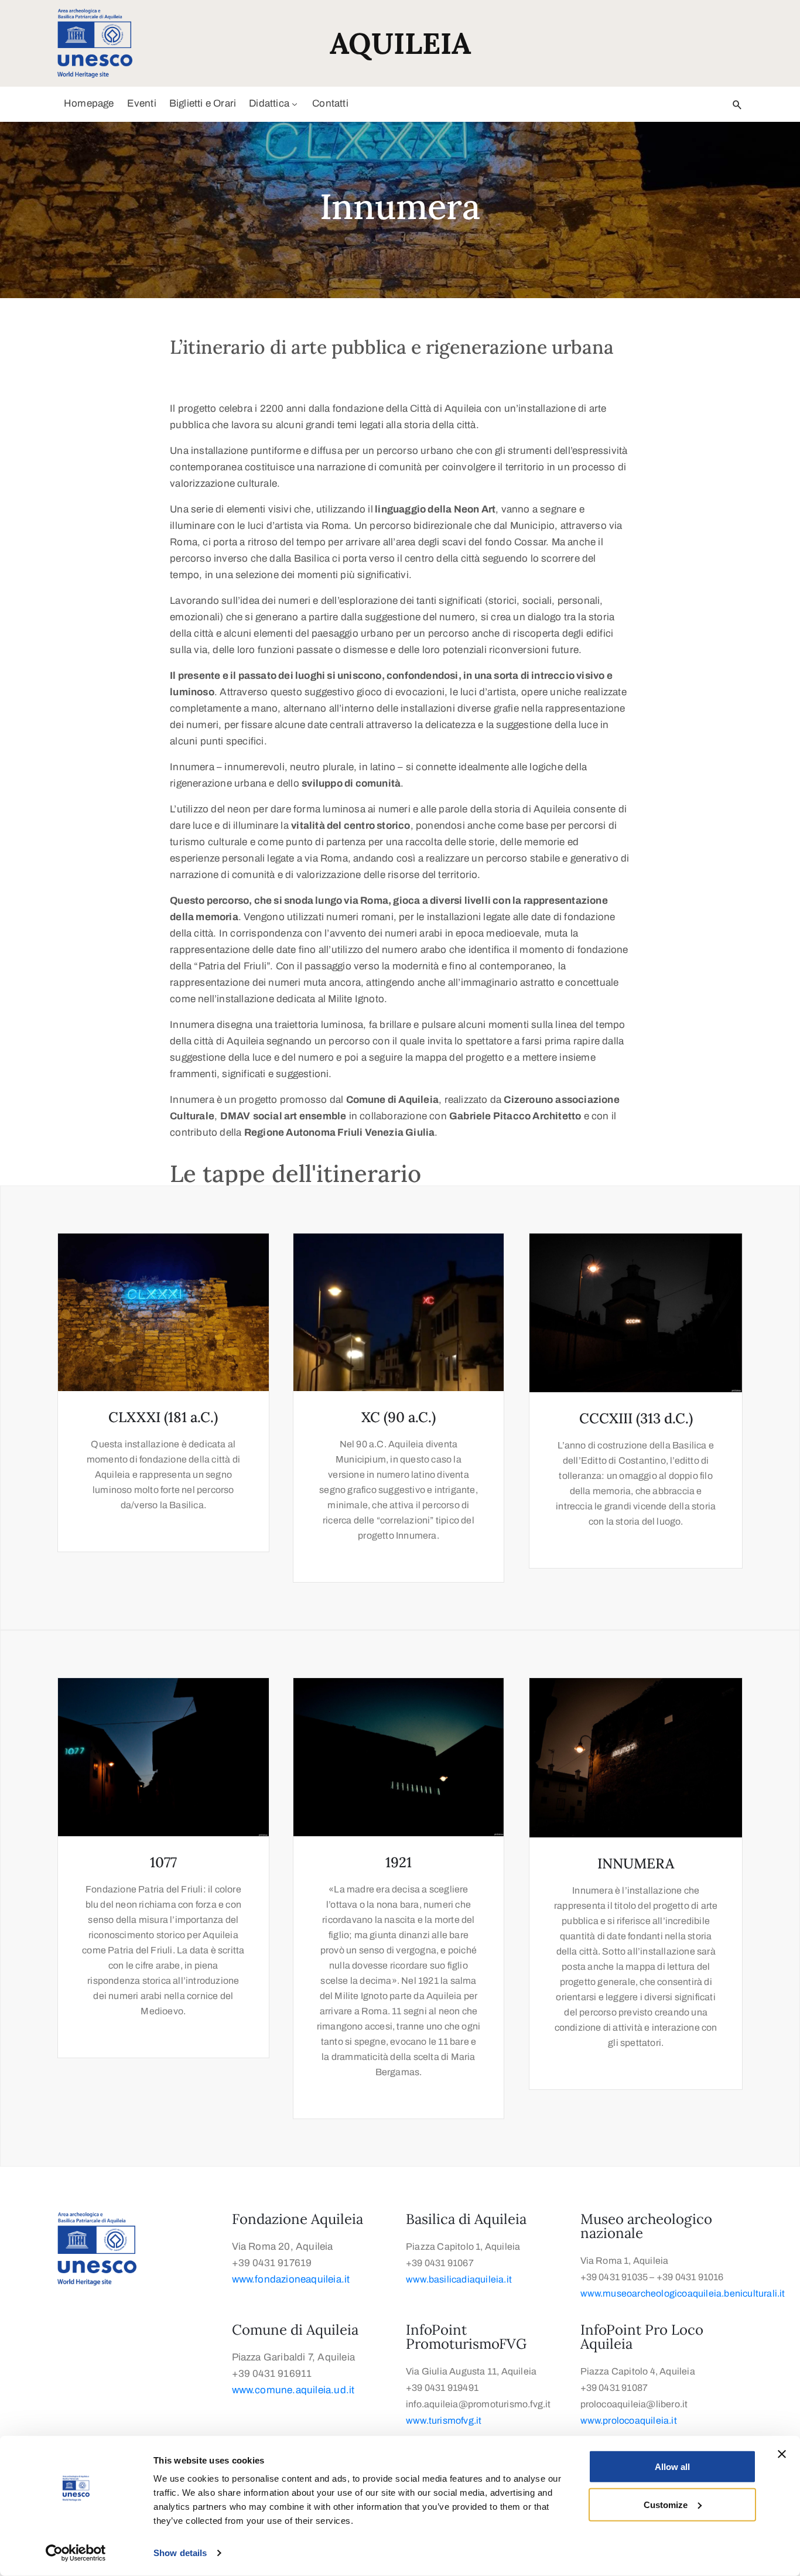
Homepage (89, 103)
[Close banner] (782, 2454)
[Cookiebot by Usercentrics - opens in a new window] (76, 2553)
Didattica (269, 103)
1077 (163, 1862)
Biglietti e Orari (203, 103)
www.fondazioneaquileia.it (291, 2279)
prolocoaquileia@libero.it (634, 2404)
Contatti (330, 103)
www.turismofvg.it (444, 2420)
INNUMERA (636, 1863)
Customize (666, 2504)
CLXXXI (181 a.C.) (163, 1417)
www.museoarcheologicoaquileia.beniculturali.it (684, 2293)
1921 (399, 1862)
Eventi (142, 103)
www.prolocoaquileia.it (629, 2420)
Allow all (672, 2467)
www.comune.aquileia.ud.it (293, 2390)
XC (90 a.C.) (399, 1417)
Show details (180, 2553)
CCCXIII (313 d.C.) (636, 1418)
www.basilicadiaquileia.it (459, 2279)
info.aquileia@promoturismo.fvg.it (478, 2404)
